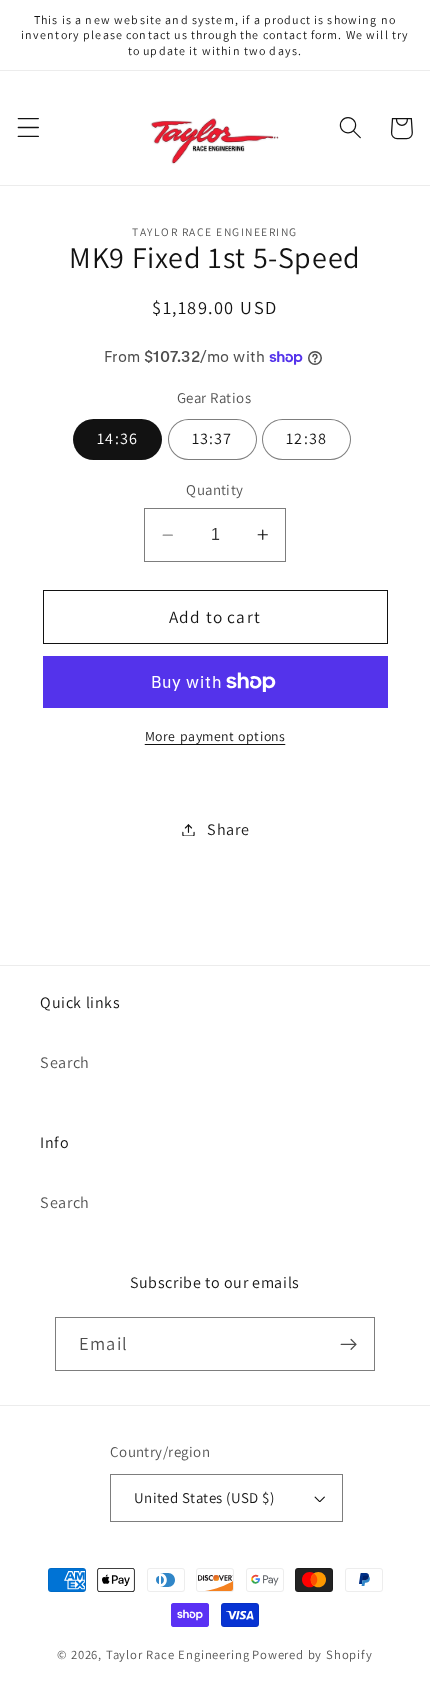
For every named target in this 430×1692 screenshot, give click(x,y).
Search (65, 1062)
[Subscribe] (348, 1344)
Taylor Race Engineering (178, 1654)
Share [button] (228, 829)
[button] (28, 128)
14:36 (117, 438)
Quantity (215, 489)
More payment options (215, 736)
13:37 (212, 438)
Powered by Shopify (312, 1654)
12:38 (306, 438)
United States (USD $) (204, 1497)
